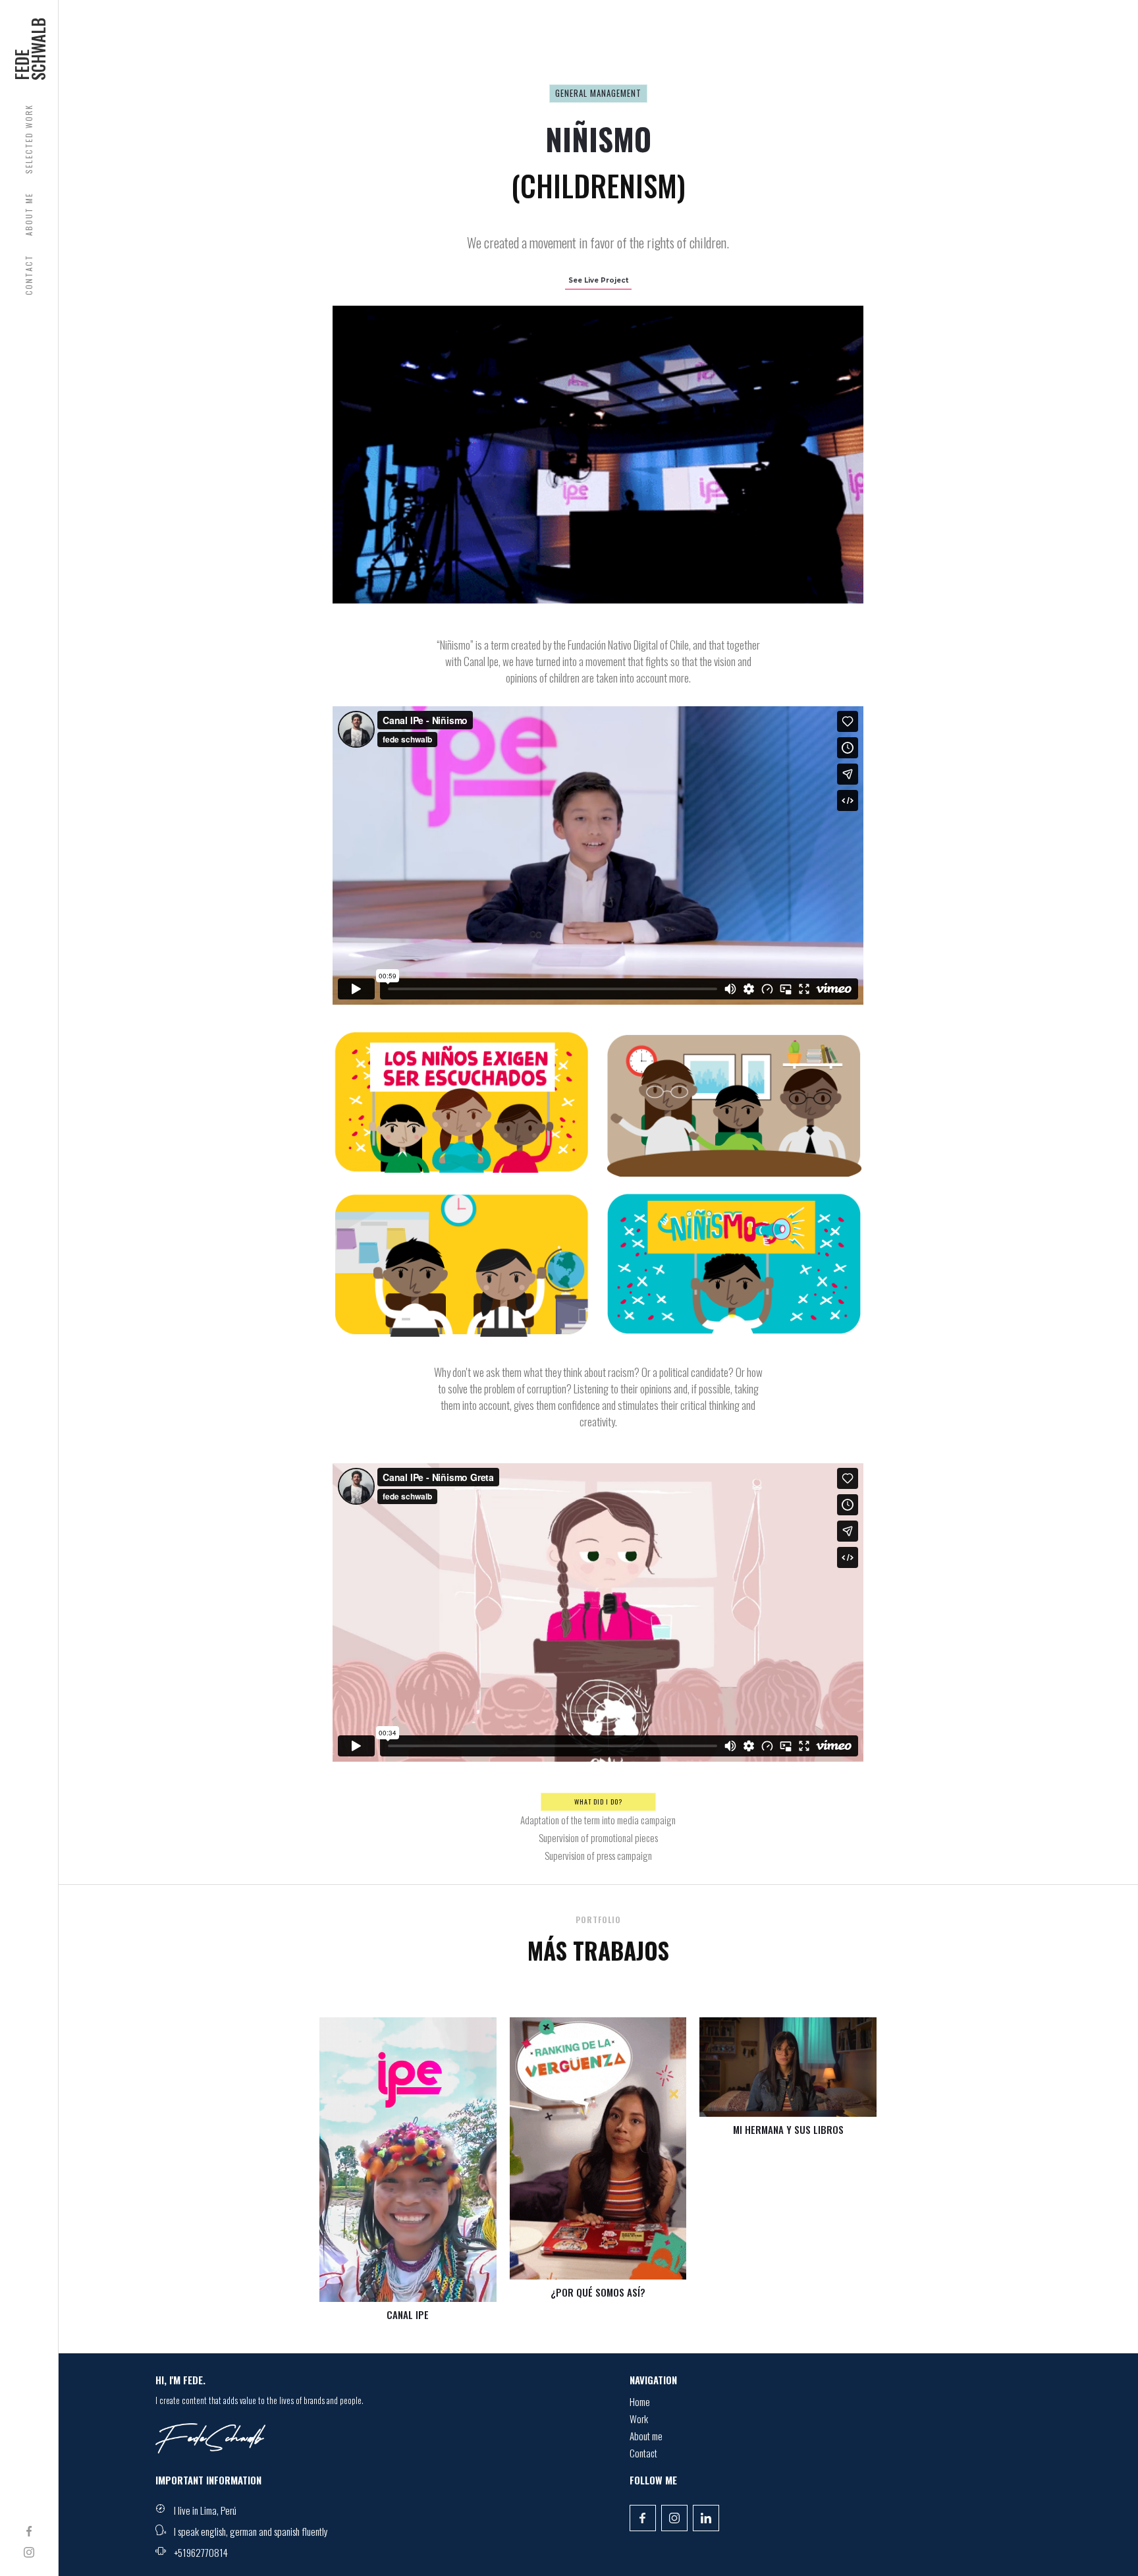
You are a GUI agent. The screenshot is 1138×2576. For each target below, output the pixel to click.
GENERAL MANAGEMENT (598, 93)
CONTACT (29, 275)
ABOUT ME (29, 214)
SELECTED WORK (29, 139)
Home (640, 2403)
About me (646, 2438)
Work (639, 2421)
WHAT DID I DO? (598, 1802)
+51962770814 (201, 2552)
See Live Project (598, 280)
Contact (643, 2455)
